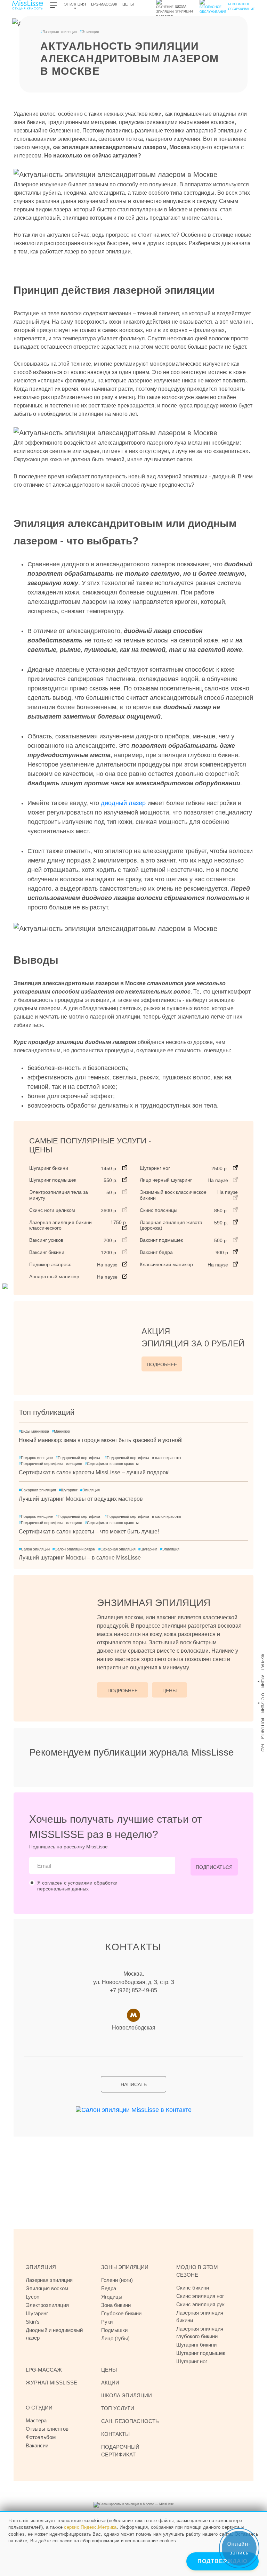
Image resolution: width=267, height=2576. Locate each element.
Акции (263, 1681)
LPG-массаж (104, 4)
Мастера (36, 2420)
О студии (263, 1703)
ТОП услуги (118, 2408)
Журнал (263, 1662)
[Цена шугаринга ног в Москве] (235, 1168)
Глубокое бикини (121, 2313)
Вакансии (37, 2445)
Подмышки (114, 2330)
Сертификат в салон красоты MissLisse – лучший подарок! (94, 1472)
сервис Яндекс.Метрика (90, 2527)
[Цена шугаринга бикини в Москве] (125, 1168)
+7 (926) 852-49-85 (133, 1990)
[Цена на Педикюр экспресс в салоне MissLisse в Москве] (125, 1264)
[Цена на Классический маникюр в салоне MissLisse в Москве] (235, 1264)
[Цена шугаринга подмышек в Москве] (125, 1180)
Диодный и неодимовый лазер (54, 2334)
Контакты (263, 1728)
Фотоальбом (41, 2437)
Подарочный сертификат (79, 1458)
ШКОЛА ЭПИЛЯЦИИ (127, 2395)
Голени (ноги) (117, 2280)
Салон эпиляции (34, 1549)
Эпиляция (75, 4)
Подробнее (162, 1364)
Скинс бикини (193, 2288)
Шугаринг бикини (196, 2345)
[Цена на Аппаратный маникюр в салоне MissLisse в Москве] (125, 1276)
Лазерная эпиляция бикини (200, 2316)
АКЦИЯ (193, 1337)
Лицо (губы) (115, 2338)
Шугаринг (68, 1490)
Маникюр (61, 1431)
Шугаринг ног (192, 2361)
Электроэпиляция (47, 2305)
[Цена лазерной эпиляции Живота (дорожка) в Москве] (235, 1222)
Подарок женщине (36, 1458)
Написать (134, 2084)
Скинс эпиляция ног (200, 2296)
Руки (107, 2322)
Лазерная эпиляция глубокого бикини (200, 2332)
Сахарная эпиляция (37, 1490)
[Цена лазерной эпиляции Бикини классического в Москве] (125, 1228)
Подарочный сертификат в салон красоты (143, 1458)
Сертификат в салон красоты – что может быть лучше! (89, 1532)
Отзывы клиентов (47, 2429)
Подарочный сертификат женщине (50, 1464)
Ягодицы (112, 2297)
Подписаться (214, 1867)
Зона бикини (116, 2305)
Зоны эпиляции (125, 2267)
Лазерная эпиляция (59, 32)
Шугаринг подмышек (201, 2353)
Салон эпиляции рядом (74, 1549)
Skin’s (33, 2322)
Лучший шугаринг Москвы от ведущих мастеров (81, 1499)
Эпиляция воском (47, 2288)
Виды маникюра (34, 1431)
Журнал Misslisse (51, 2383)
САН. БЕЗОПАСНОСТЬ (130, 2421)
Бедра (109, 2288)
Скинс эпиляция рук (200, 2304)
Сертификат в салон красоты (112, 1464)
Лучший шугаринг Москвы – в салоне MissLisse (80, 1558)
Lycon (33, 2297)
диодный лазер (123, 803)
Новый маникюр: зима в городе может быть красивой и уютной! (101, 1440)
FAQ (263, 1748)
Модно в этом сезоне (197, 2271)
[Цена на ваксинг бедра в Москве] (235, 1252)
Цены (128, 4)
